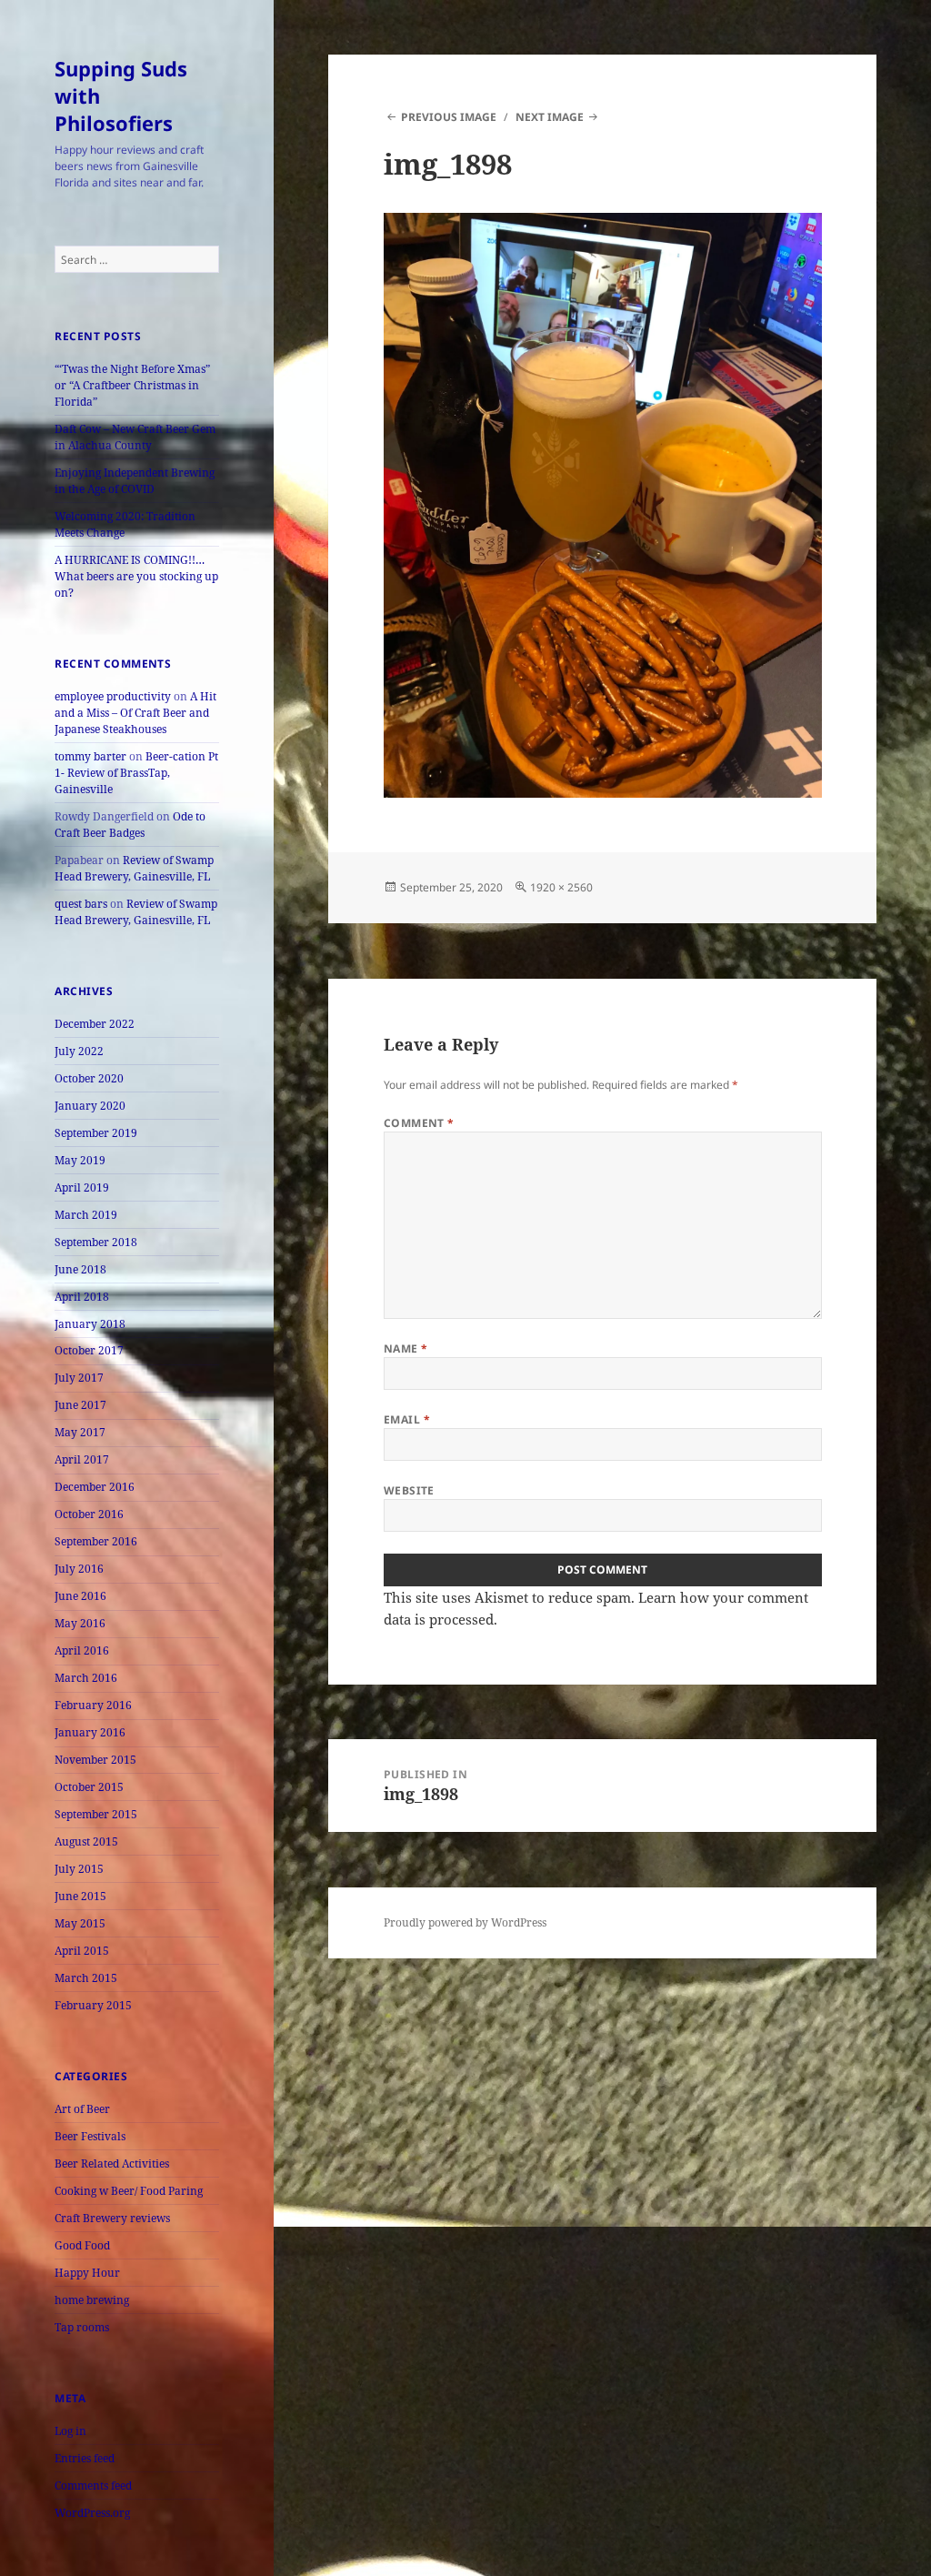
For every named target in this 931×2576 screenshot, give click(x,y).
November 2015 (95, 1760)
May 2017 (80, 1432)
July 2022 (79, 1051)
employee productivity (113, 696)
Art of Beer (82, 2109)
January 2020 (90, 1106)
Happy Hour (87, 2273)
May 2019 (80, 1160)
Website (409, 1490)
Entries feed (85, 2458)
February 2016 (93, 1705)
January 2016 (90, 1732)
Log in (70, 2431)
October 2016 (89, 1514)
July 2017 (79, 1378)
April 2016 (82, 1650)
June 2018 (80, 1269)
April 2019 (82, 1187)
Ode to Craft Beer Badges (130, 825)
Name (406, 1348)
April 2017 (82, 1459)
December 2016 (95, 1487)
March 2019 (86, 1215)
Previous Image (449, 117)
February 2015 (93, 2005)
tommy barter (90, 756)
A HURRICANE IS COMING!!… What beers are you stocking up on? (136, 576)
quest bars (81, 904)
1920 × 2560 (561, 887)
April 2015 (82, 1951)
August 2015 (86, 1841)
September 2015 (96, 1814)
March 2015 (86, 1978)
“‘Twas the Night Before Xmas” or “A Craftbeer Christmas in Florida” (132, 385)
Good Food (82, 2245)
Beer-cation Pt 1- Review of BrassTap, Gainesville (136, 773)
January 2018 (90, 1324)
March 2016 (86, 1678)
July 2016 (79, 1569)
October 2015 (89, 1787)
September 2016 (96, 1541)
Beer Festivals (90, 2136)
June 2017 (80, 1405)
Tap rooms (82, 2327)
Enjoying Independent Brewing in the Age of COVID (135, 481)
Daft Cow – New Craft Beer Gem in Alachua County (135, 437)
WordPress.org (92, 2513)
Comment (419, 1123)
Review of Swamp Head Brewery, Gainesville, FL (134, 868)
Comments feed (93, 2485)
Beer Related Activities (112, 2163)
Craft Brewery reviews (112, 2218)
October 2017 (89, 1350)
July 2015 (79, 1869)
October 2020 (89, 1078)
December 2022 (95, 1024)
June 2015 (80, 1896)
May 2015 (80, 1923)
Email (407, 1419)
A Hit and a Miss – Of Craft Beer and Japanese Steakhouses (135, 713)
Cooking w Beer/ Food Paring (129, 2191)
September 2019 (96, 1133)
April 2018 (82, 1297)
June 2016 (80, 1596)
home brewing (92, 2300)
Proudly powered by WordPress (465, 1922)
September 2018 (96, 1242)
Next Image (550, 117)
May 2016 (80, 1623)
